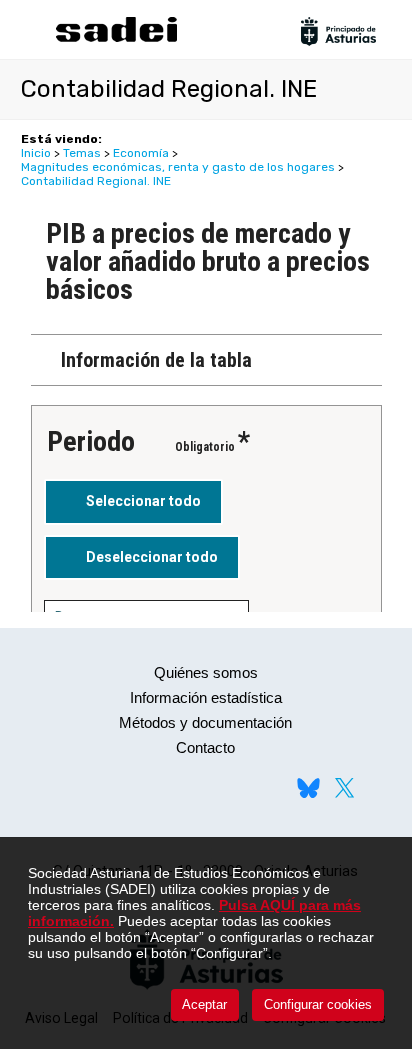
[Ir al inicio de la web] (116, 39)
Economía (141, 153)
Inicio (36, 153)
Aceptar (204, 1004)
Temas (82, 153)
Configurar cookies (318, 1004)
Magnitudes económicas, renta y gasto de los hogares (178, 167)
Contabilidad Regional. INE (96, 181)
